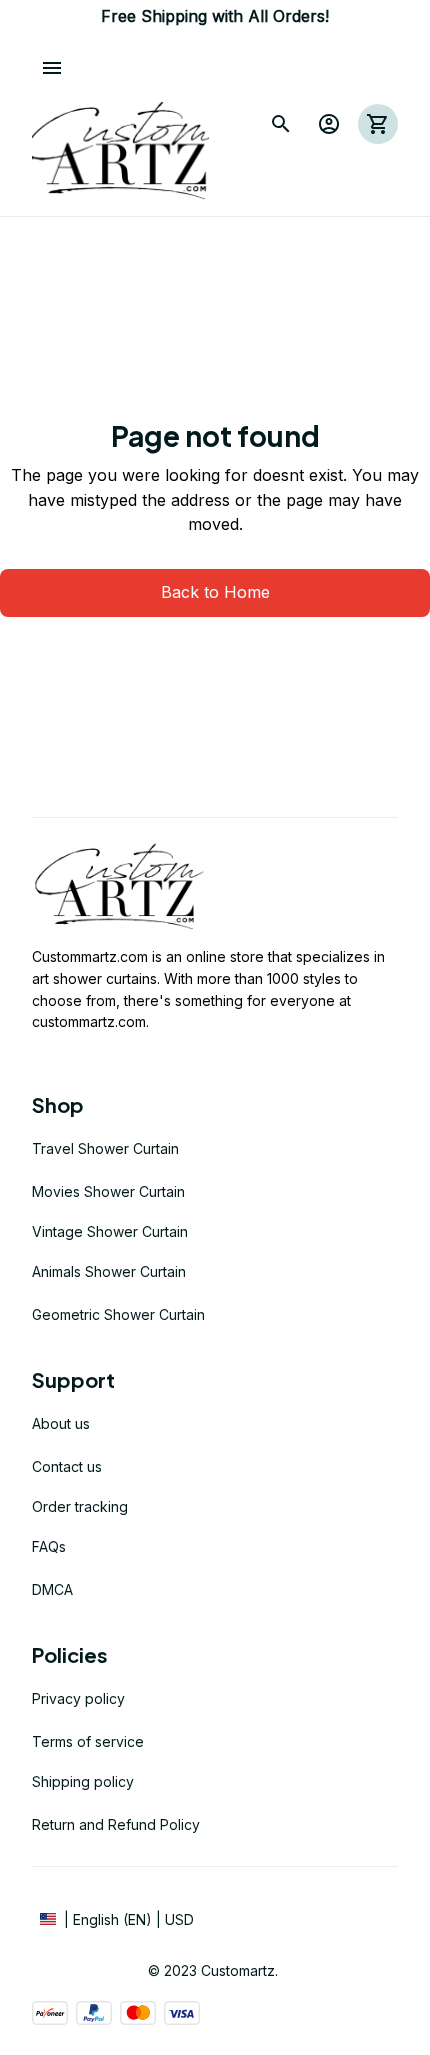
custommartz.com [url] (89, 1021)
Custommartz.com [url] (90, 956)
